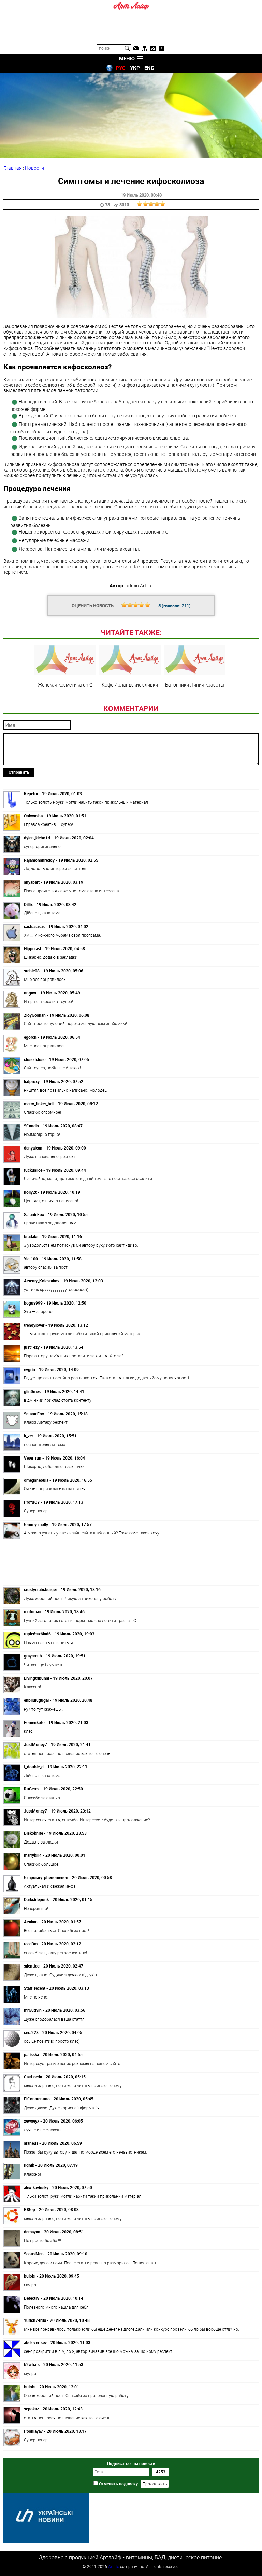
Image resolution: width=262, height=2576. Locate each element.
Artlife (114, 2566)
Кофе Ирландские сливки (130, 684)
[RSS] (153, 48)
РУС (121, 68)
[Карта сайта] (144, 48)
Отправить (19, 772)
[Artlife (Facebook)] (161, 48)
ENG (149, 68)
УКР (135, 68)
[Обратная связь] (136, 48)
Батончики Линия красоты (195, 684)
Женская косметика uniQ (65, 684)
